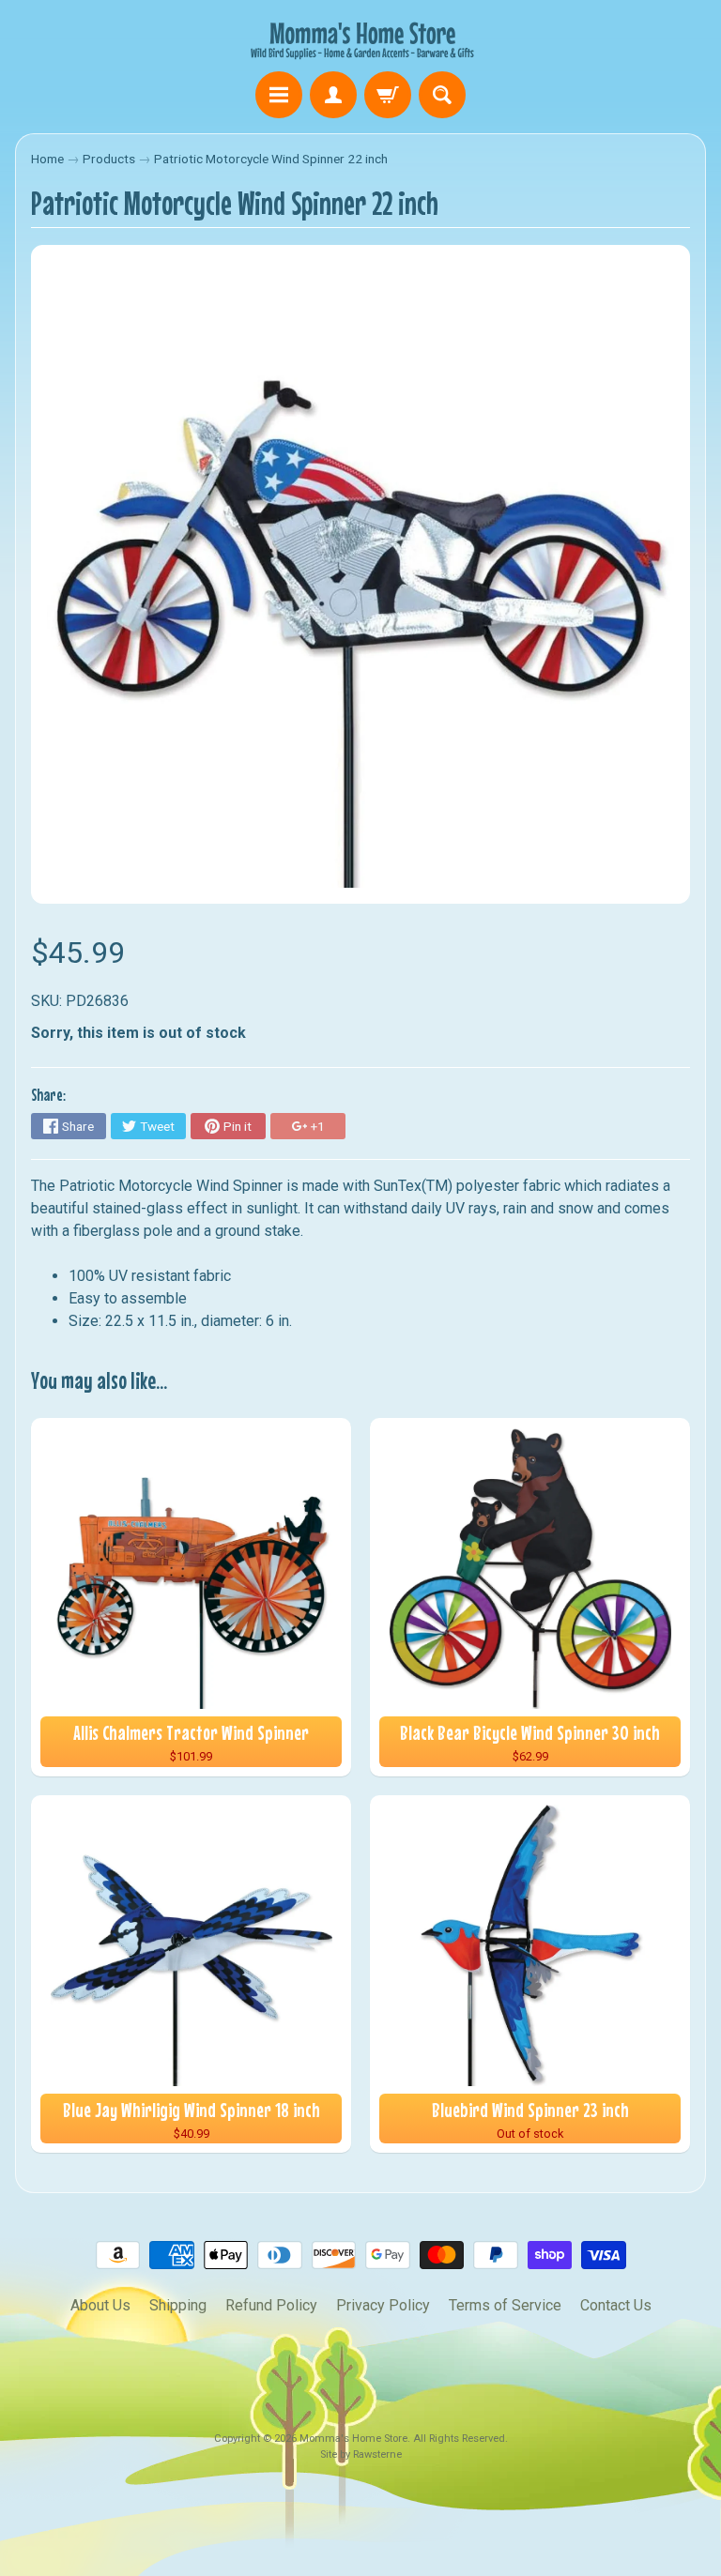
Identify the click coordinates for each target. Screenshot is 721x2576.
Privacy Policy (383, 2305)
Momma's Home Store (353, 2439)
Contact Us (616, 2305)
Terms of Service (505, 2305)
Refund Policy (271, 2305)
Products (109, 159)
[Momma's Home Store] (360, 38)
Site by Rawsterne (361, 2454)
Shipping (178, 2305)
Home (47, 159)
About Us (100, 2305)
